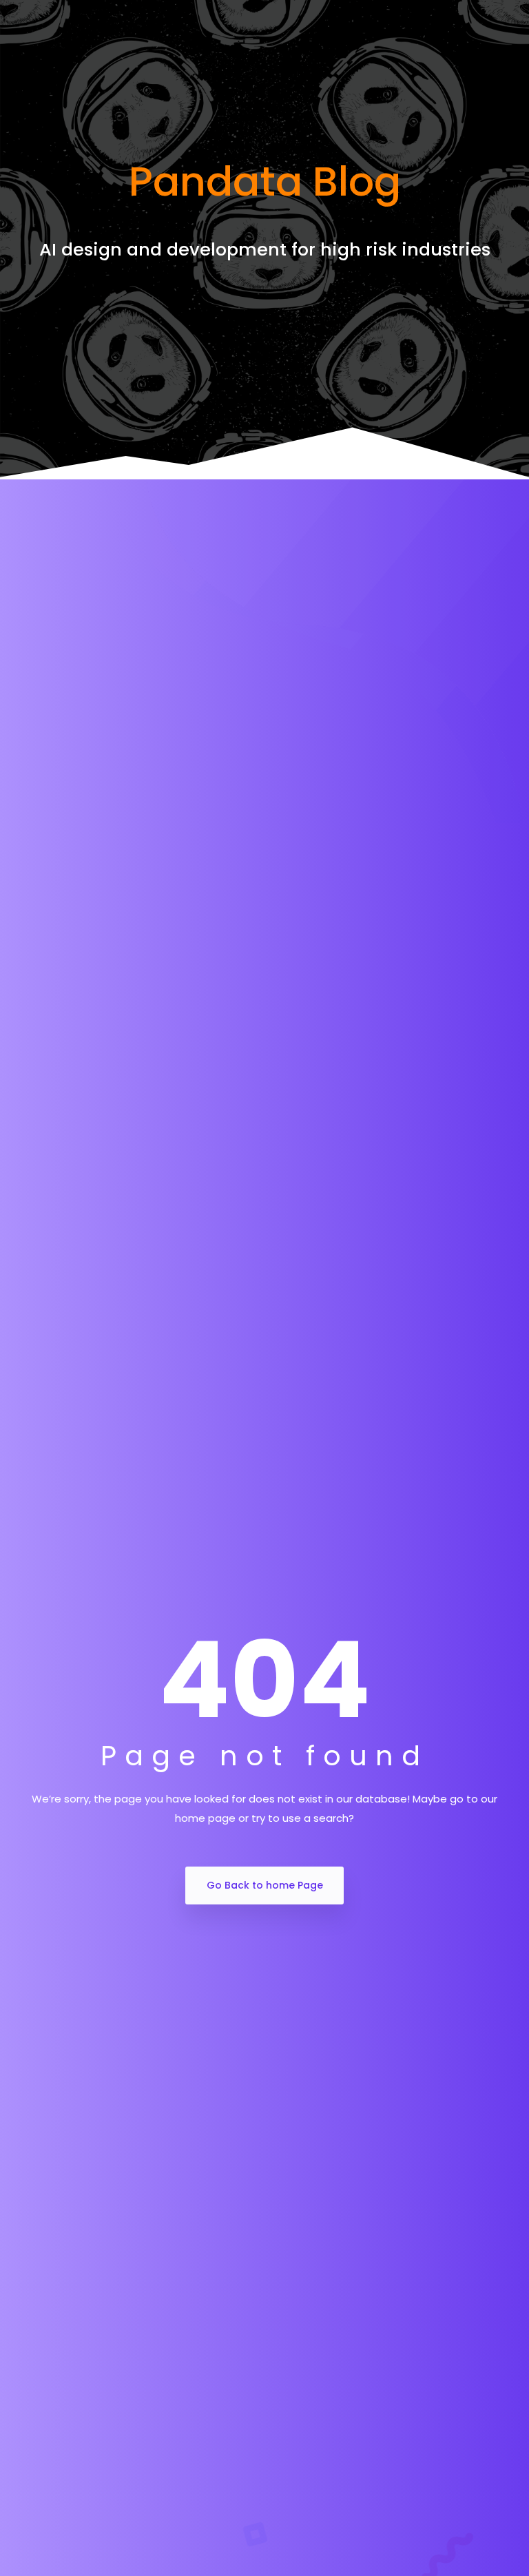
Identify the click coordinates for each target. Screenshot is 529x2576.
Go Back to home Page (265, 1885)
